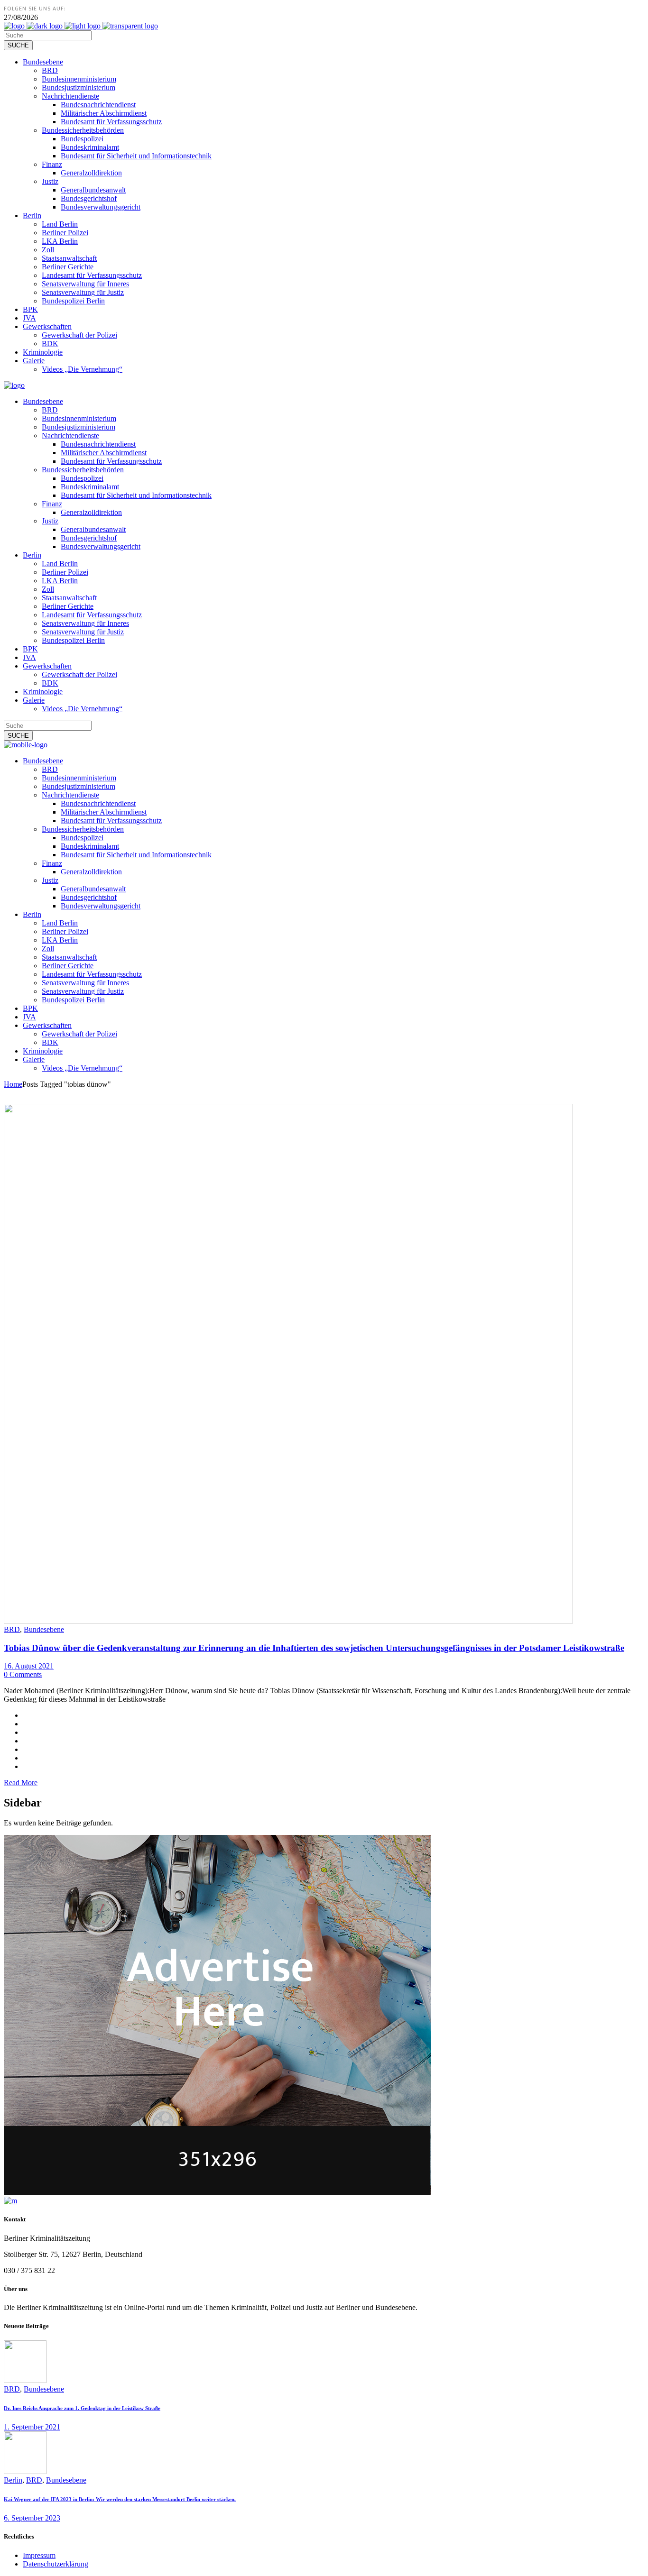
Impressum (39, 2555)
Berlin (13, 2480)
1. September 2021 (32, 2427)
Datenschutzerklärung (56, 2564)
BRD (12, 1629)
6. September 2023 (32, 2518)
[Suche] (18, 45)
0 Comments (23, 1674)
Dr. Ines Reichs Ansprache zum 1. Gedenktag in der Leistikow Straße (82, 2408)
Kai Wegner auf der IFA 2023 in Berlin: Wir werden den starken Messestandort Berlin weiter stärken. (120, 2499)
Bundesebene (44, 1629)
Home (13, 1084)
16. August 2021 (29, 1666)
